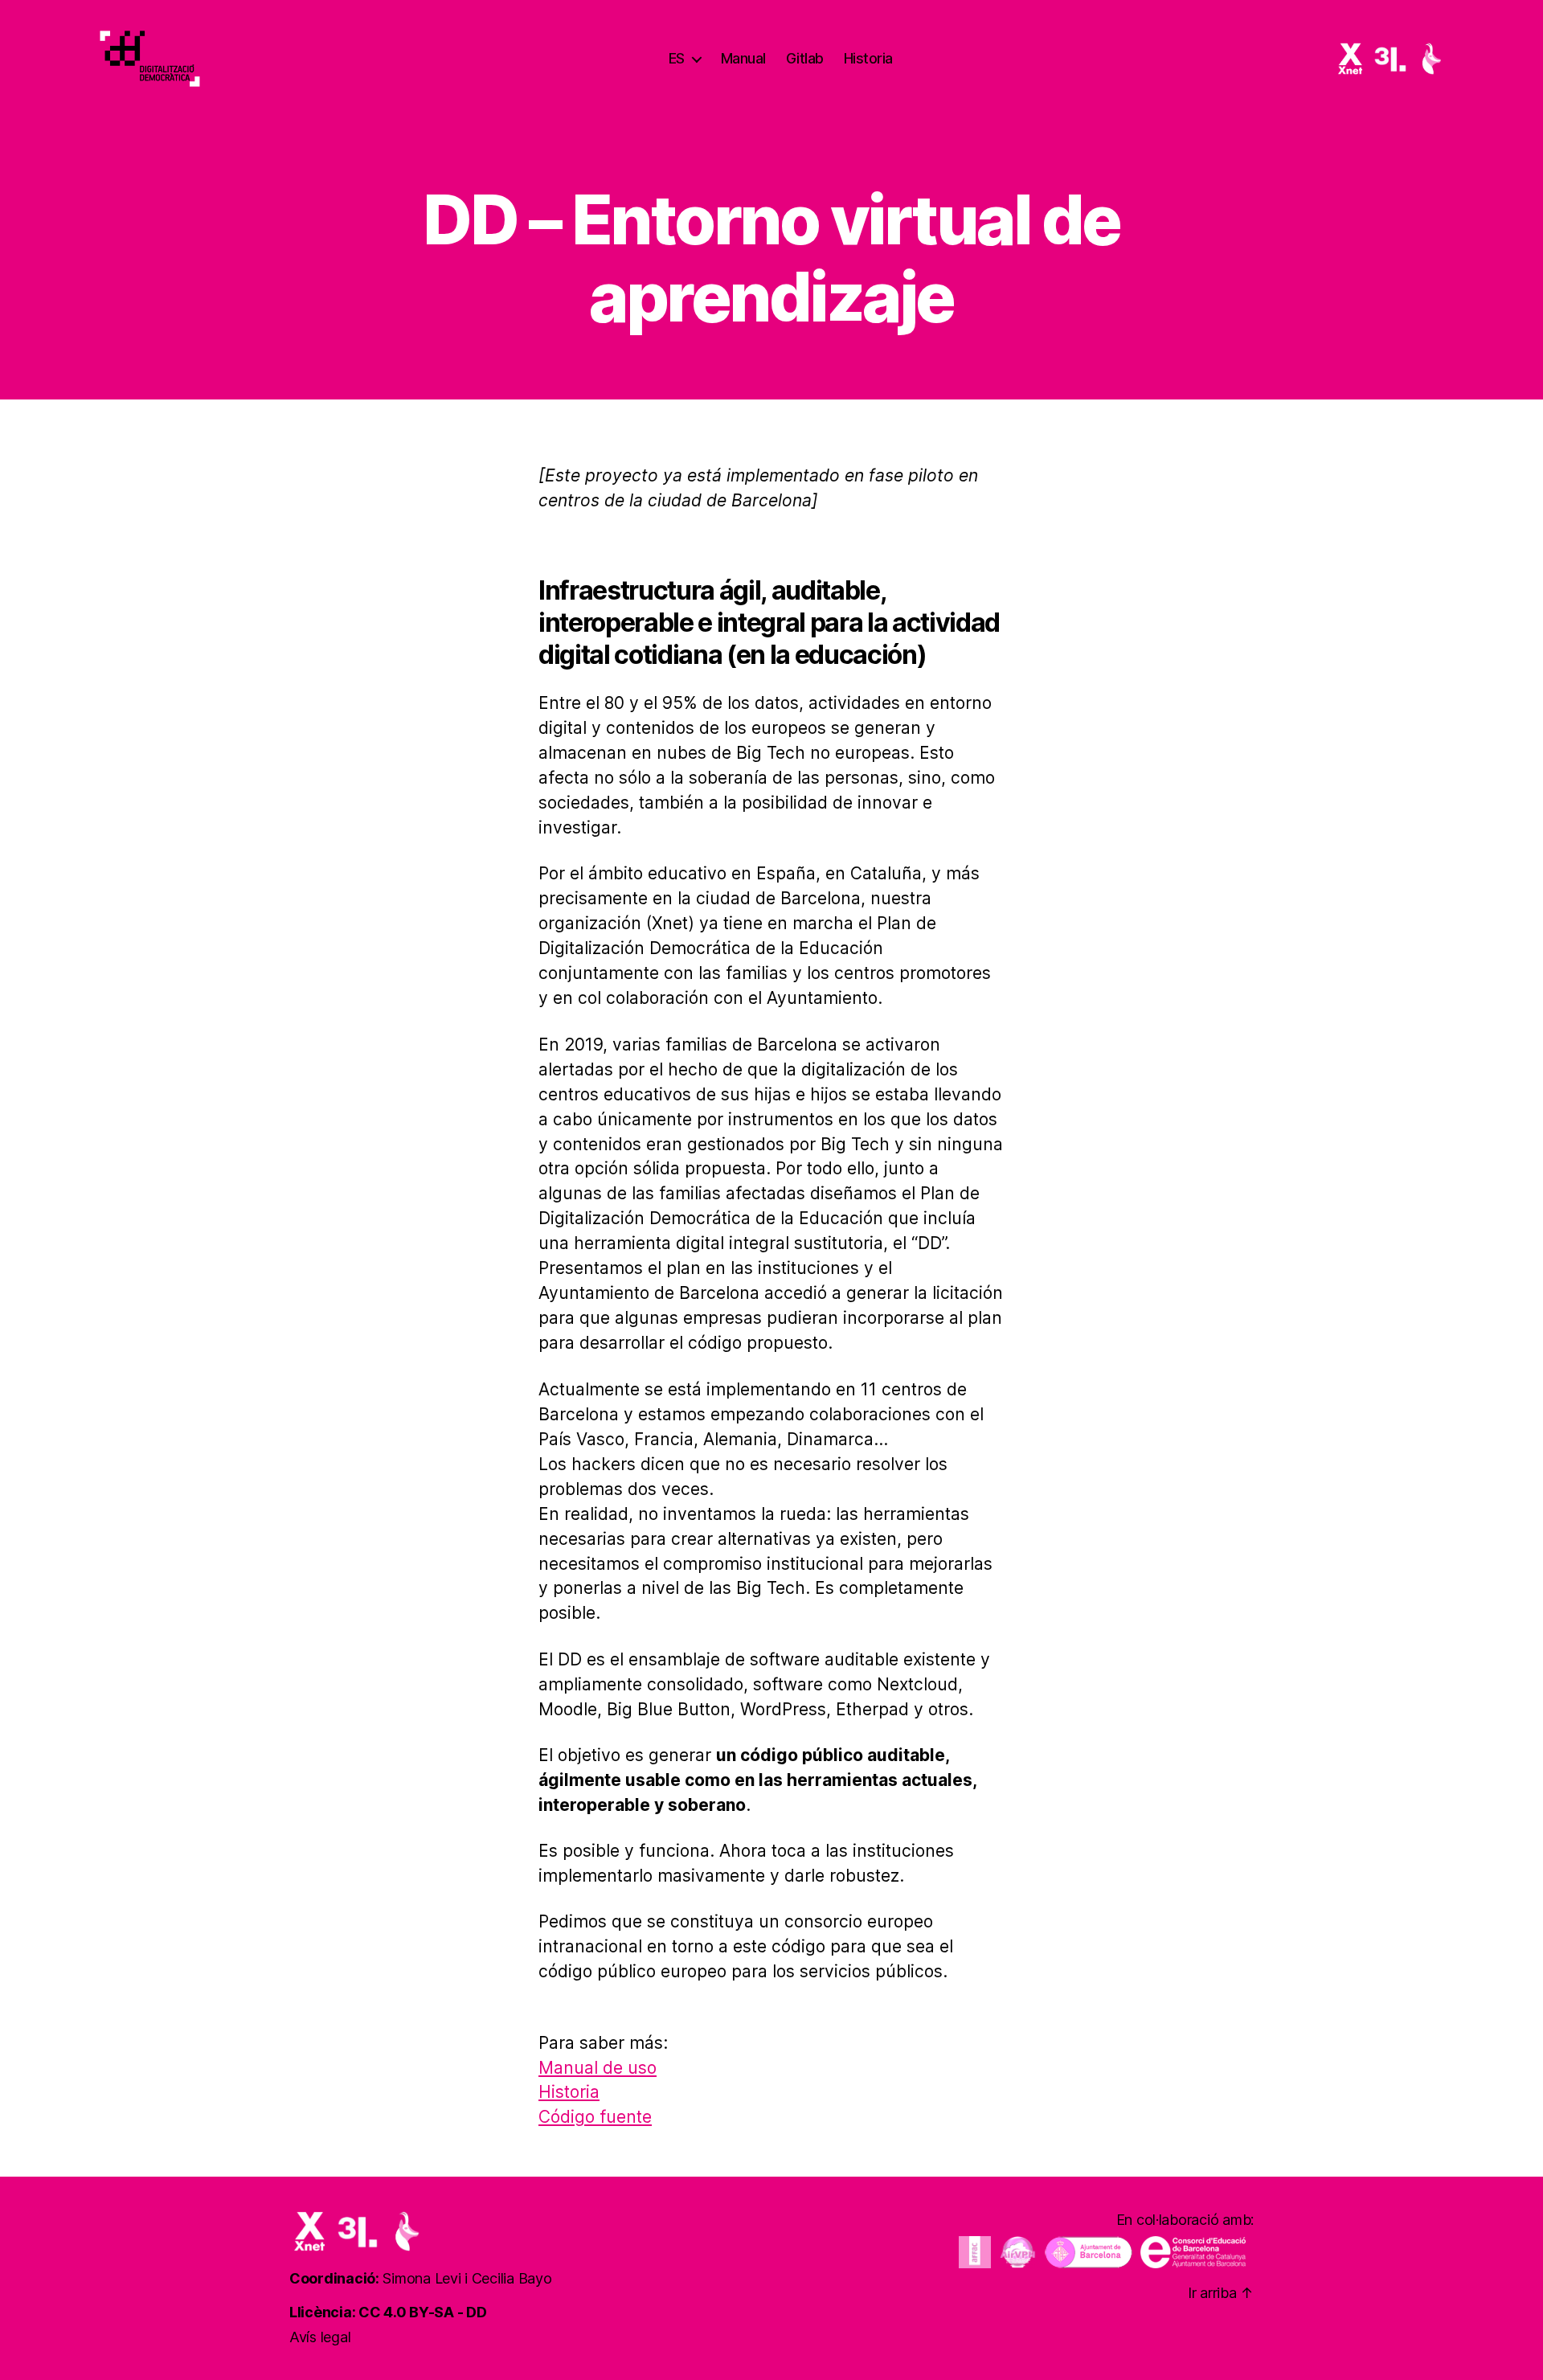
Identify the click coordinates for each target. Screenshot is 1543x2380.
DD (476, 2312)
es (677, 58)
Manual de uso (598, 2068)
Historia (868, 58)
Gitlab (805, 58)
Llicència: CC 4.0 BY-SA (372, 2312)
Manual (743, 58)
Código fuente (595, 2117)
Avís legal (320, 2337)
